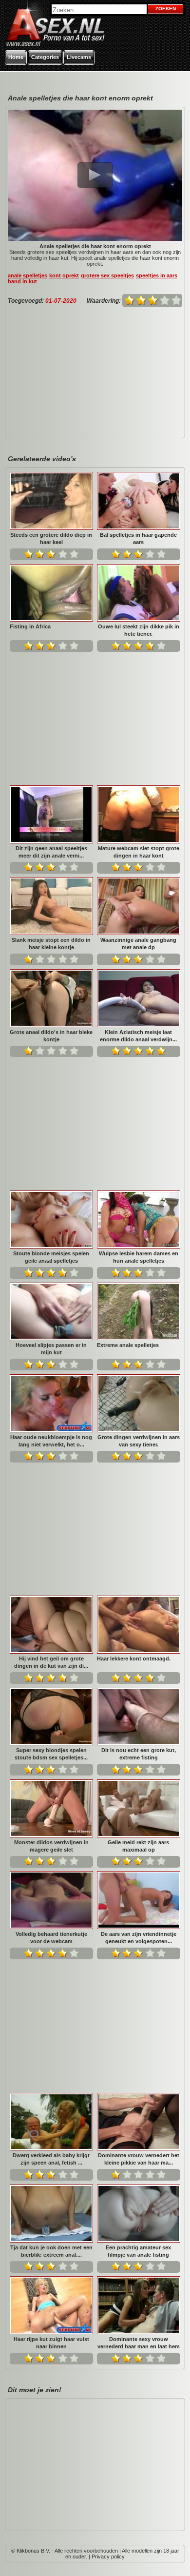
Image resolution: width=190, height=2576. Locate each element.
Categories (45, 57)
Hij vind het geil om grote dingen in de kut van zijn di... (51, 1662)
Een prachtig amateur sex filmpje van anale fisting (138, 2251)
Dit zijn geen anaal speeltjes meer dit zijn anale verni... (51, 852)
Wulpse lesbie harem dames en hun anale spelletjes (139, 1257)
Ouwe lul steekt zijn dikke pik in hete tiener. (139, 630)
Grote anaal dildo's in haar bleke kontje (51, 1036)
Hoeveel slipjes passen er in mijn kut (51, 1349)
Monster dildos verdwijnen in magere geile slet (51, 1846)
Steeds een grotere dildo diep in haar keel (51, 538)
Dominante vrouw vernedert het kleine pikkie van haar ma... (139, 2159)
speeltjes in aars (157, 275)
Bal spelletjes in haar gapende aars (138, 538)
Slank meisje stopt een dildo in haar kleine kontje (51, 944)
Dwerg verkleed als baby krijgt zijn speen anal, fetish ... (51, 2159)
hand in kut (22, 281)
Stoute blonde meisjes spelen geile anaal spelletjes (51, 1257)
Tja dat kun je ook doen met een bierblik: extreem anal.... (51, 2251)
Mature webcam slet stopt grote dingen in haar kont (139, 852)
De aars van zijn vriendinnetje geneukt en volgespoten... (139, 1938)
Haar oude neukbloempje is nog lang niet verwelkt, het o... (51, 1441)
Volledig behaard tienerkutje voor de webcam (51, 1938)
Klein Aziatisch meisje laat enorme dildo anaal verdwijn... (138, 1036)
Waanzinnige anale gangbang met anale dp (138, 944)
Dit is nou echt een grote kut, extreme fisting (139, 1754)
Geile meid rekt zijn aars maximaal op (138, 1846)
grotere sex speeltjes (107, 275)
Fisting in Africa (30, 626)
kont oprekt (64, 275)
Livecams (79, 57)
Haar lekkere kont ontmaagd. (134, 1659)
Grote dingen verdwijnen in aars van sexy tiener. (139, 1441)
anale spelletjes (28, 275)
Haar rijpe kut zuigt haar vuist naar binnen (51, 2343)
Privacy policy (108, 2556)
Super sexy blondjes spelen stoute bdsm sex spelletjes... (51, 1754)
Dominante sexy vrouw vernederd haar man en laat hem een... (139, 2343)
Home (16, 57)
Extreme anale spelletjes (128, 1345)
